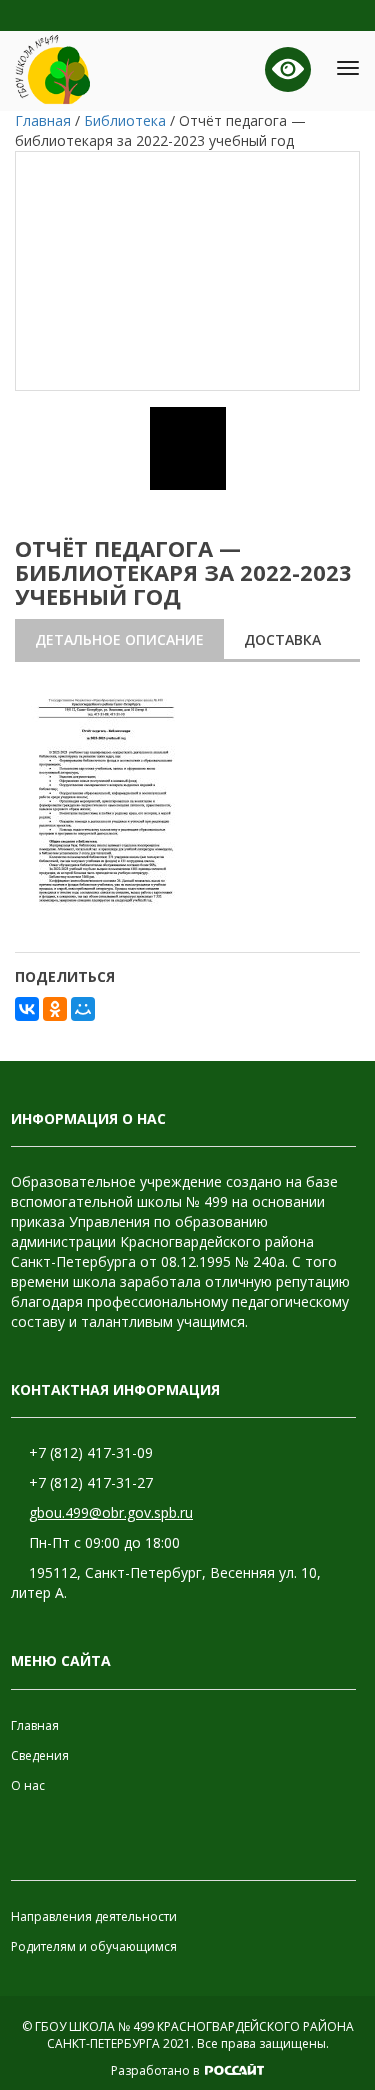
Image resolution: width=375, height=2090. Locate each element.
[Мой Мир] (83, 1009)
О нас (28, 1785)
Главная (35, 1725)
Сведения (40, 1755)
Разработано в (156, 2070)
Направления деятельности (94, 1916)
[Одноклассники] (55, 1009)
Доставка (282, 639)
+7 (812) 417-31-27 (91, 1482)
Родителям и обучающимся (94, 1946)
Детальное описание (119, 639)
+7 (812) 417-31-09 (91, 1452)
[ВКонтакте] (27, 1009)
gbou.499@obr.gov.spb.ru (111, 1512)
